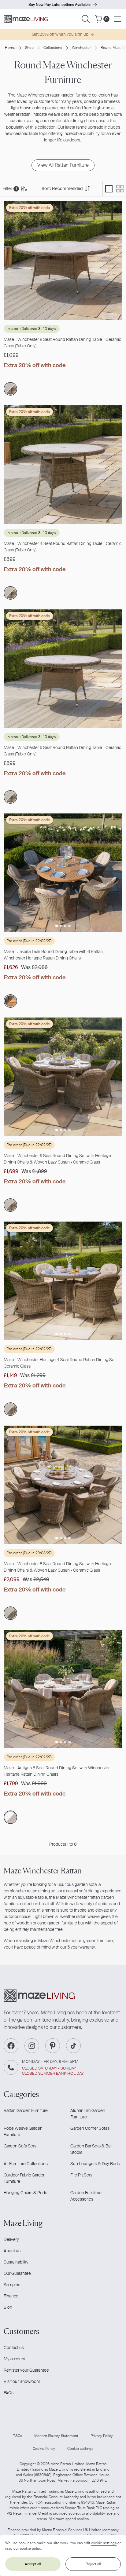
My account (15, 2359)
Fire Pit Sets (81, 2175)
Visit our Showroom (22, 2381)
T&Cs (18, 2436)
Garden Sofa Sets (20, 2146)
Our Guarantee (17, 2273)
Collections (53, 48)
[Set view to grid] (120, 189)
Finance (11, 2296)
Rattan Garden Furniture (26, 2110)
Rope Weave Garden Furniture (23, 2131)
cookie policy (31, 2549)
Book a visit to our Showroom (59, 5)
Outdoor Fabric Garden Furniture (25, 2178)
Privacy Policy (102, 2436)
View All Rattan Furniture (63, 165)
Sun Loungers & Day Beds (95, 2164)
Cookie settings (80, 2449)
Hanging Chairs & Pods (25, 2193)
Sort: (62, 188)
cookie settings (104, 2543)
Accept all (33, 2564)
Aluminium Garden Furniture (88, 2114)
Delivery (11, 2239)
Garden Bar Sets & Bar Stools (91, 2149)
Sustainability (16, 2262)
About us (12, 2251)
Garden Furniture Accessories (86, 2196)
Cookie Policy (44, 2449)
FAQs (9, 2393)
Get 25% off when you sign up (60, 34)
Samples (12, 2285)
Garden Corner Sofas (90, 2128)
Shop (29, 48)
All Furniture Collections (26, 2164)
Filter (10, 188)
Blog (8, 2307)
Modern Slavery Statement (56, 2436)
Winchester (81, 48)
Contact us (14, 2348)
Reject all (93, 2564)
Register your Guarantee (26, 2370)
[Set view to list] (109, 189)
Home (10, 48)
